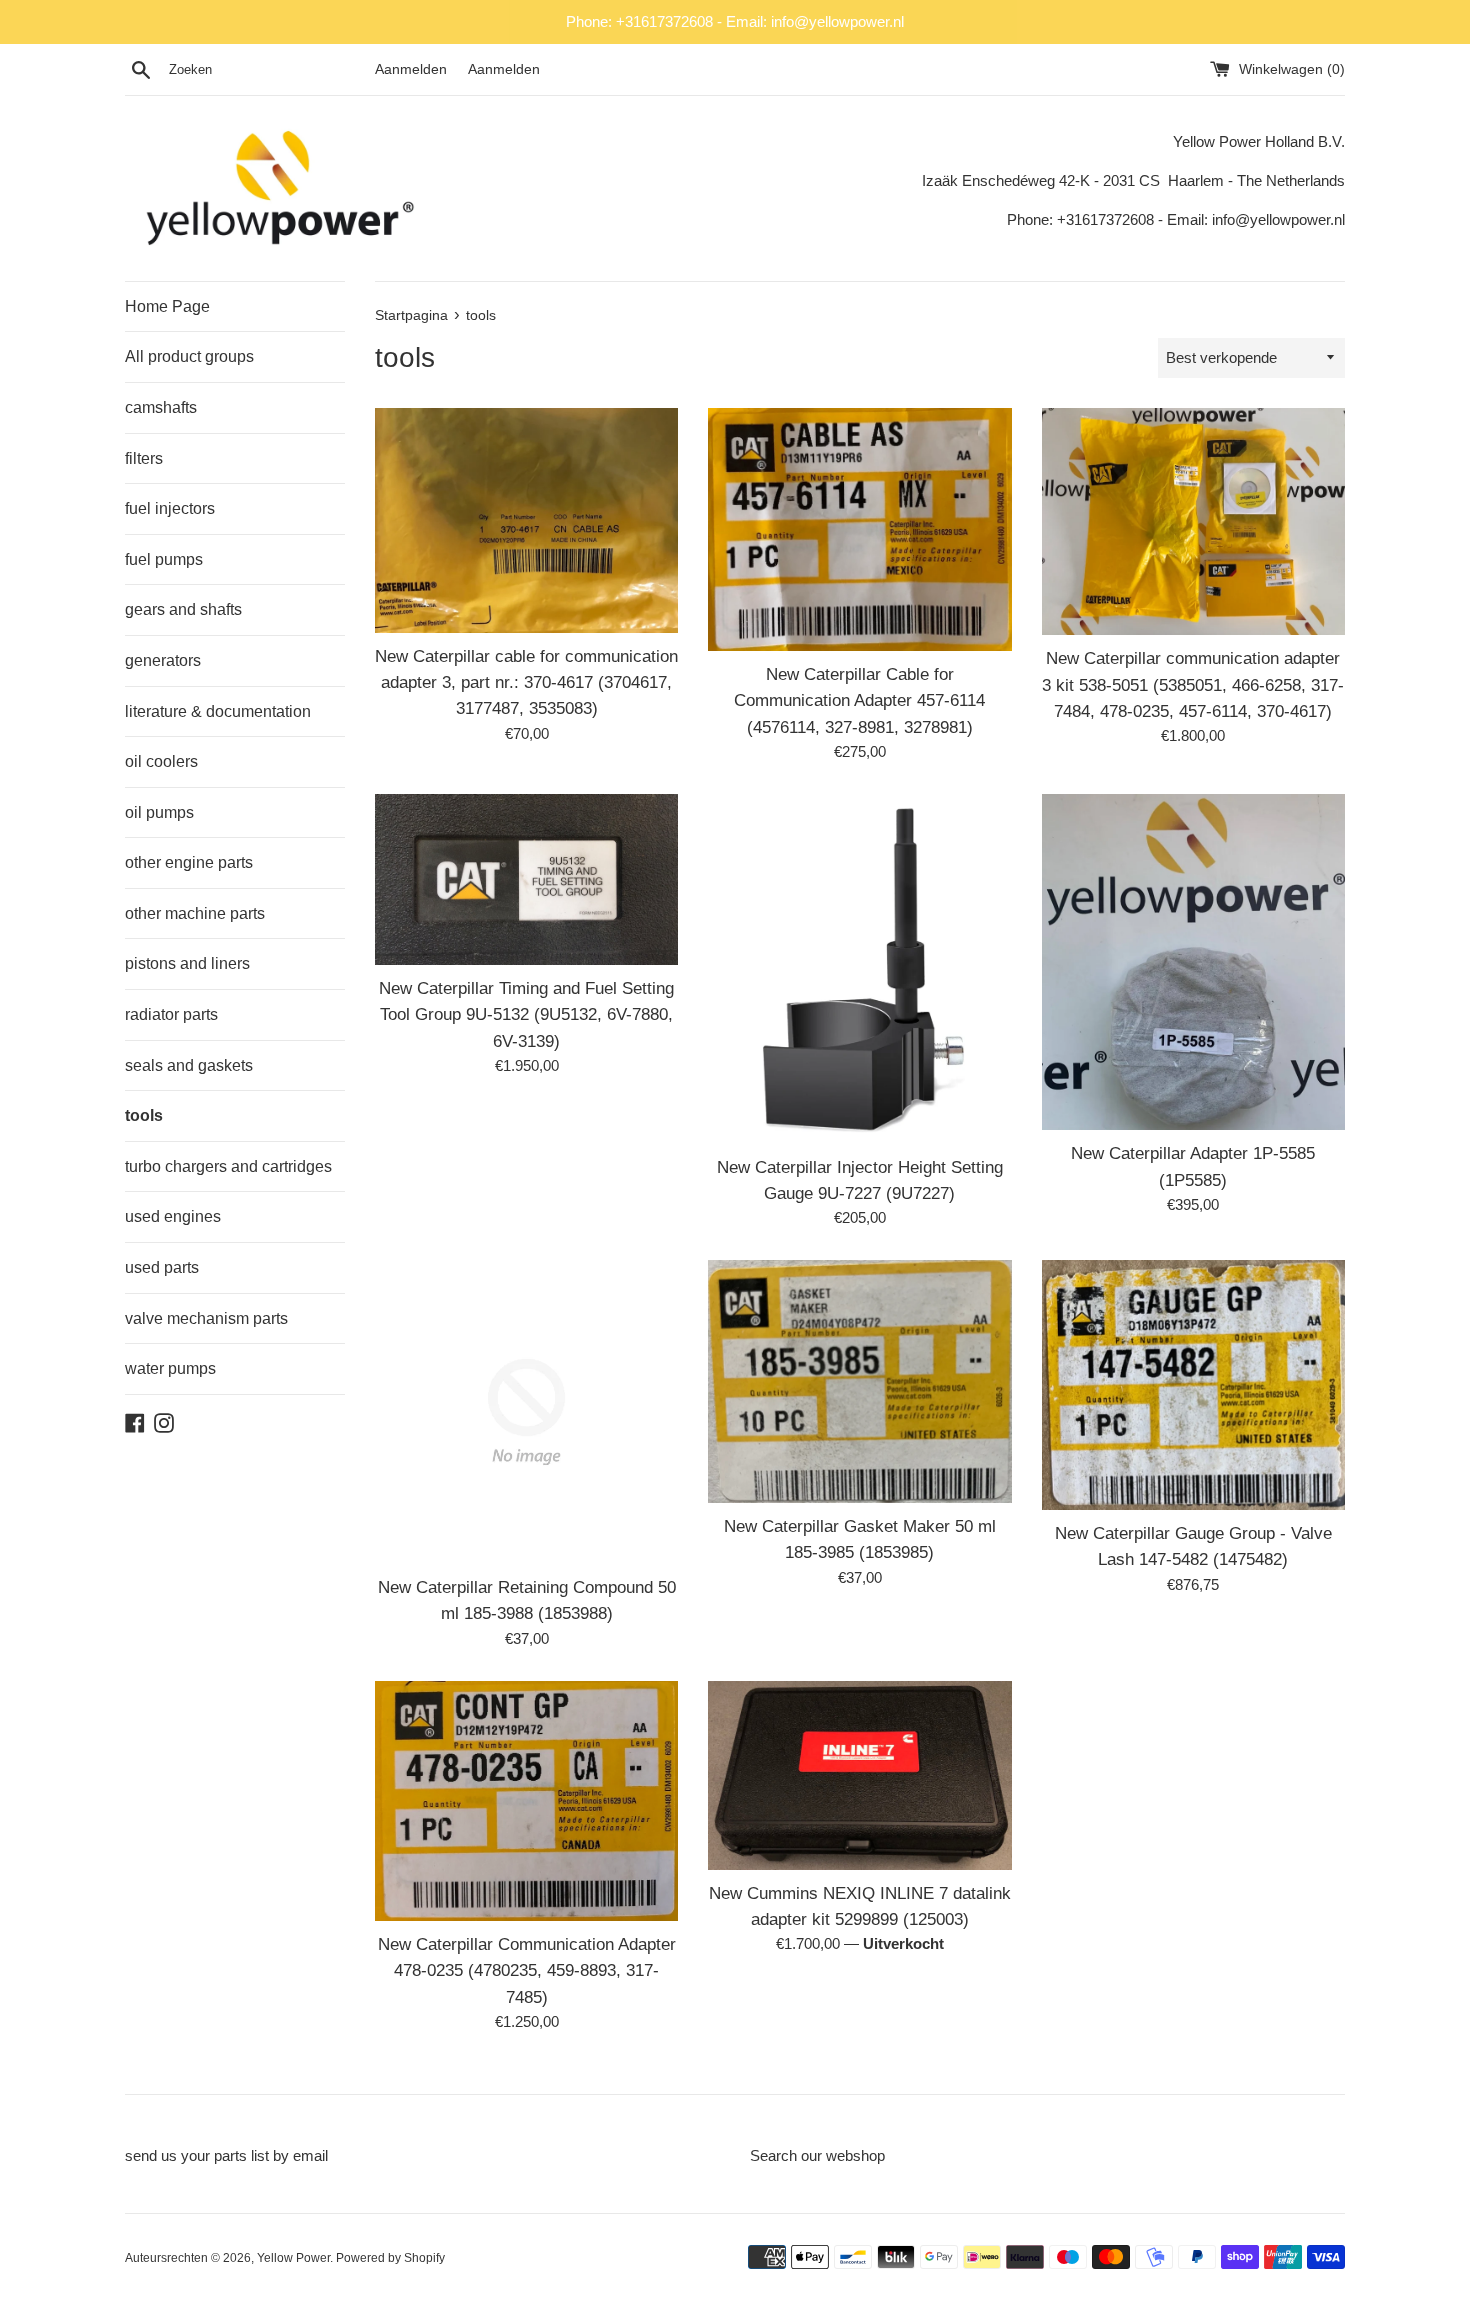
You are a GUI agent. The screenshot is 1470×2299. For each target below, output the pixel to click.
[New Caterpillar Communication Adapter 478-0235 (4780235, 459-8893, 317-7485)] (526, 1801)
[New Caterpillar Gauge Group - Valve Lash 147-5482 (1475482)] (1193, 1385)
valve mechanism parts (206, 1318)
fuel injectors (170, 508)
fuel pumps (164, 559)
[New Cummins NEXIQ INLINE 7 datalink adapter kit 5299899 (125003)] (859, 1775)
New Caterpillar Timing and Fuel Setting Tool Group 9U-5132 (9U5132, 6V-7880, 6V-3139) (526, 1014)
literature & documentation (218, 711)
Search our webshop (817, 2155)
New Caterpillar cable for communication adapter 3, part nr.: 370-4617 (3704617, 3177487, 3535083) (526, 682)
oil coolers (161, 761)
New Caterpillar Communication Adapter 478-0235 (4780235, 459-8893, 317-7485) (527, 1970)
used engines (173, 1216)
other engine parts (189, 862)
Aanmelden (411, 69)
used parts (162, 1267)
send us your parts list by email (226, 2155)
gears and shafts (183, 609)
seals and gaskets (189, 1065)
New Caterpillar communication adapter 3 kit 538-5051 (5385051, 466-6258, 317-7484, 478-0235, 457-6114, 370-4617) (1193, 684)
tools (144, 1115)
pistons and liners (187, 963)
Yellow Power (293, 2258)
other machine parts (195, 913)
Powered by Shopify (390, 2258)
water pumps (170, 1368)
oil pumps (159, 812)
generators (163, 660)
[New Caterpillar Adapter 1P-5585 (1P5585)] (1193, 962)
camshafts (161, 407)
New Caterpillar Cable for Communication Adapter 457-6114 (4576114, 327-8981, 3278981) (859, 700)
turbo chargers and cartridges (228, 1166)
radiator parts (171, 1014)
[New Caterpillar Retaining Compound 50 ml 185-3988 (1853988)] (526, 1411)
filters (144, 458)
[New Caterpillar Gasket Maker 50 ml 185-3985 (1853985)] (859, 1381)
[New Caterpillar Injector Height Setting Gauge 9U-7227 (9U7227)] (859, 968)
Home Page (167, 306)
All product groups (189, 356)
